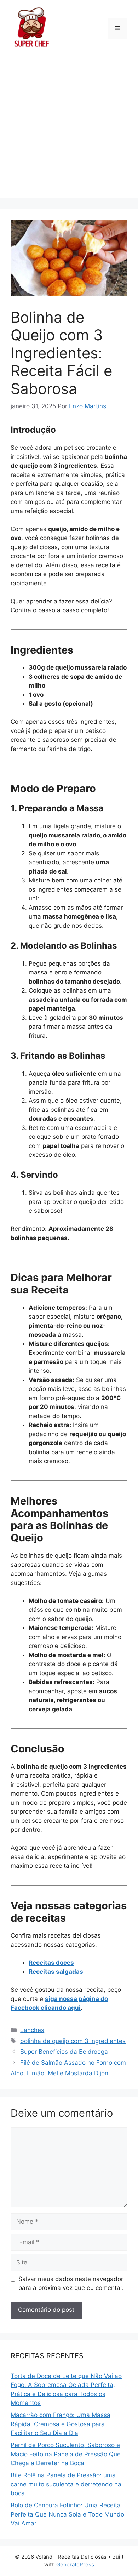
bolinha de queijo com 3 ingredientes (73, 2041)
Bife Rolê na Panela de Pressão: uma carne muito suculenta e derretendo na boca (66, 2484)
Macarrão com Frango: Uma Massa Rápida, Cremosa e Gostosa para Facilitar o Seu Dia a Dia (61, 2424)
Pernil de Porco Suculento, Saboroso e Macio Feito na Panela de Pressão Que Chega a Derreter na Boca (66, 2454)
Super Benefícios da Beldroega (64, 2052)
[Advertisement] (69, 129)
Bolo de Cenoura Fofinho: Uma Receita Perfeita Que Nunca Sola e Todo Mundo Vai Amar (67, 2514)
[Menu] (118, 28)
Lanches (32, 2030)
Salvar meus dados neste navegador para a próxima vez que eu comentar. (71, 2284)
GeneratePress (75, 2564)
